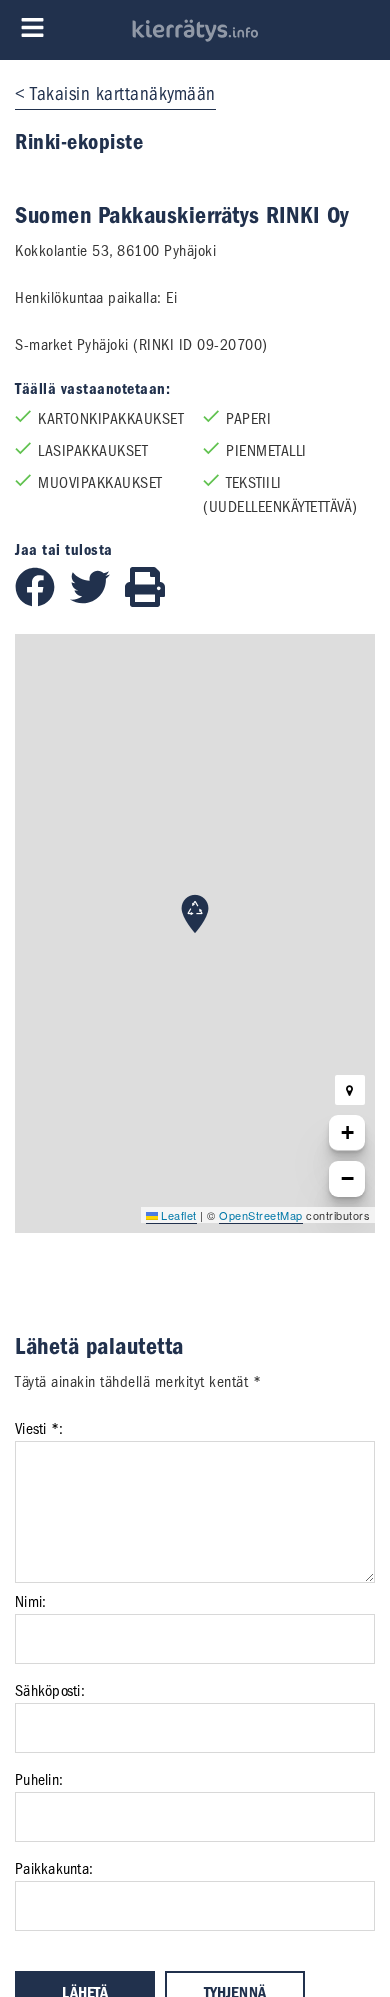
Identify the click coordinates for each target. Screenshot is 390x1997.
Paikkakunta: (54, 1869)
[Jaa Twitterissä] (97, 602)
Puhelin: (39, 1780)
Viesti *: (39, 1429)
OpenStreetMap (261, 1215)
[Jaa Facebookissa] (42, 602)
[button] (195, 914)
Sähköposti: (50, 1691)
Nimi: (30, 1602)
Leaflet (177, 1215)
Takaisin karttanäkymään (123, 94)
